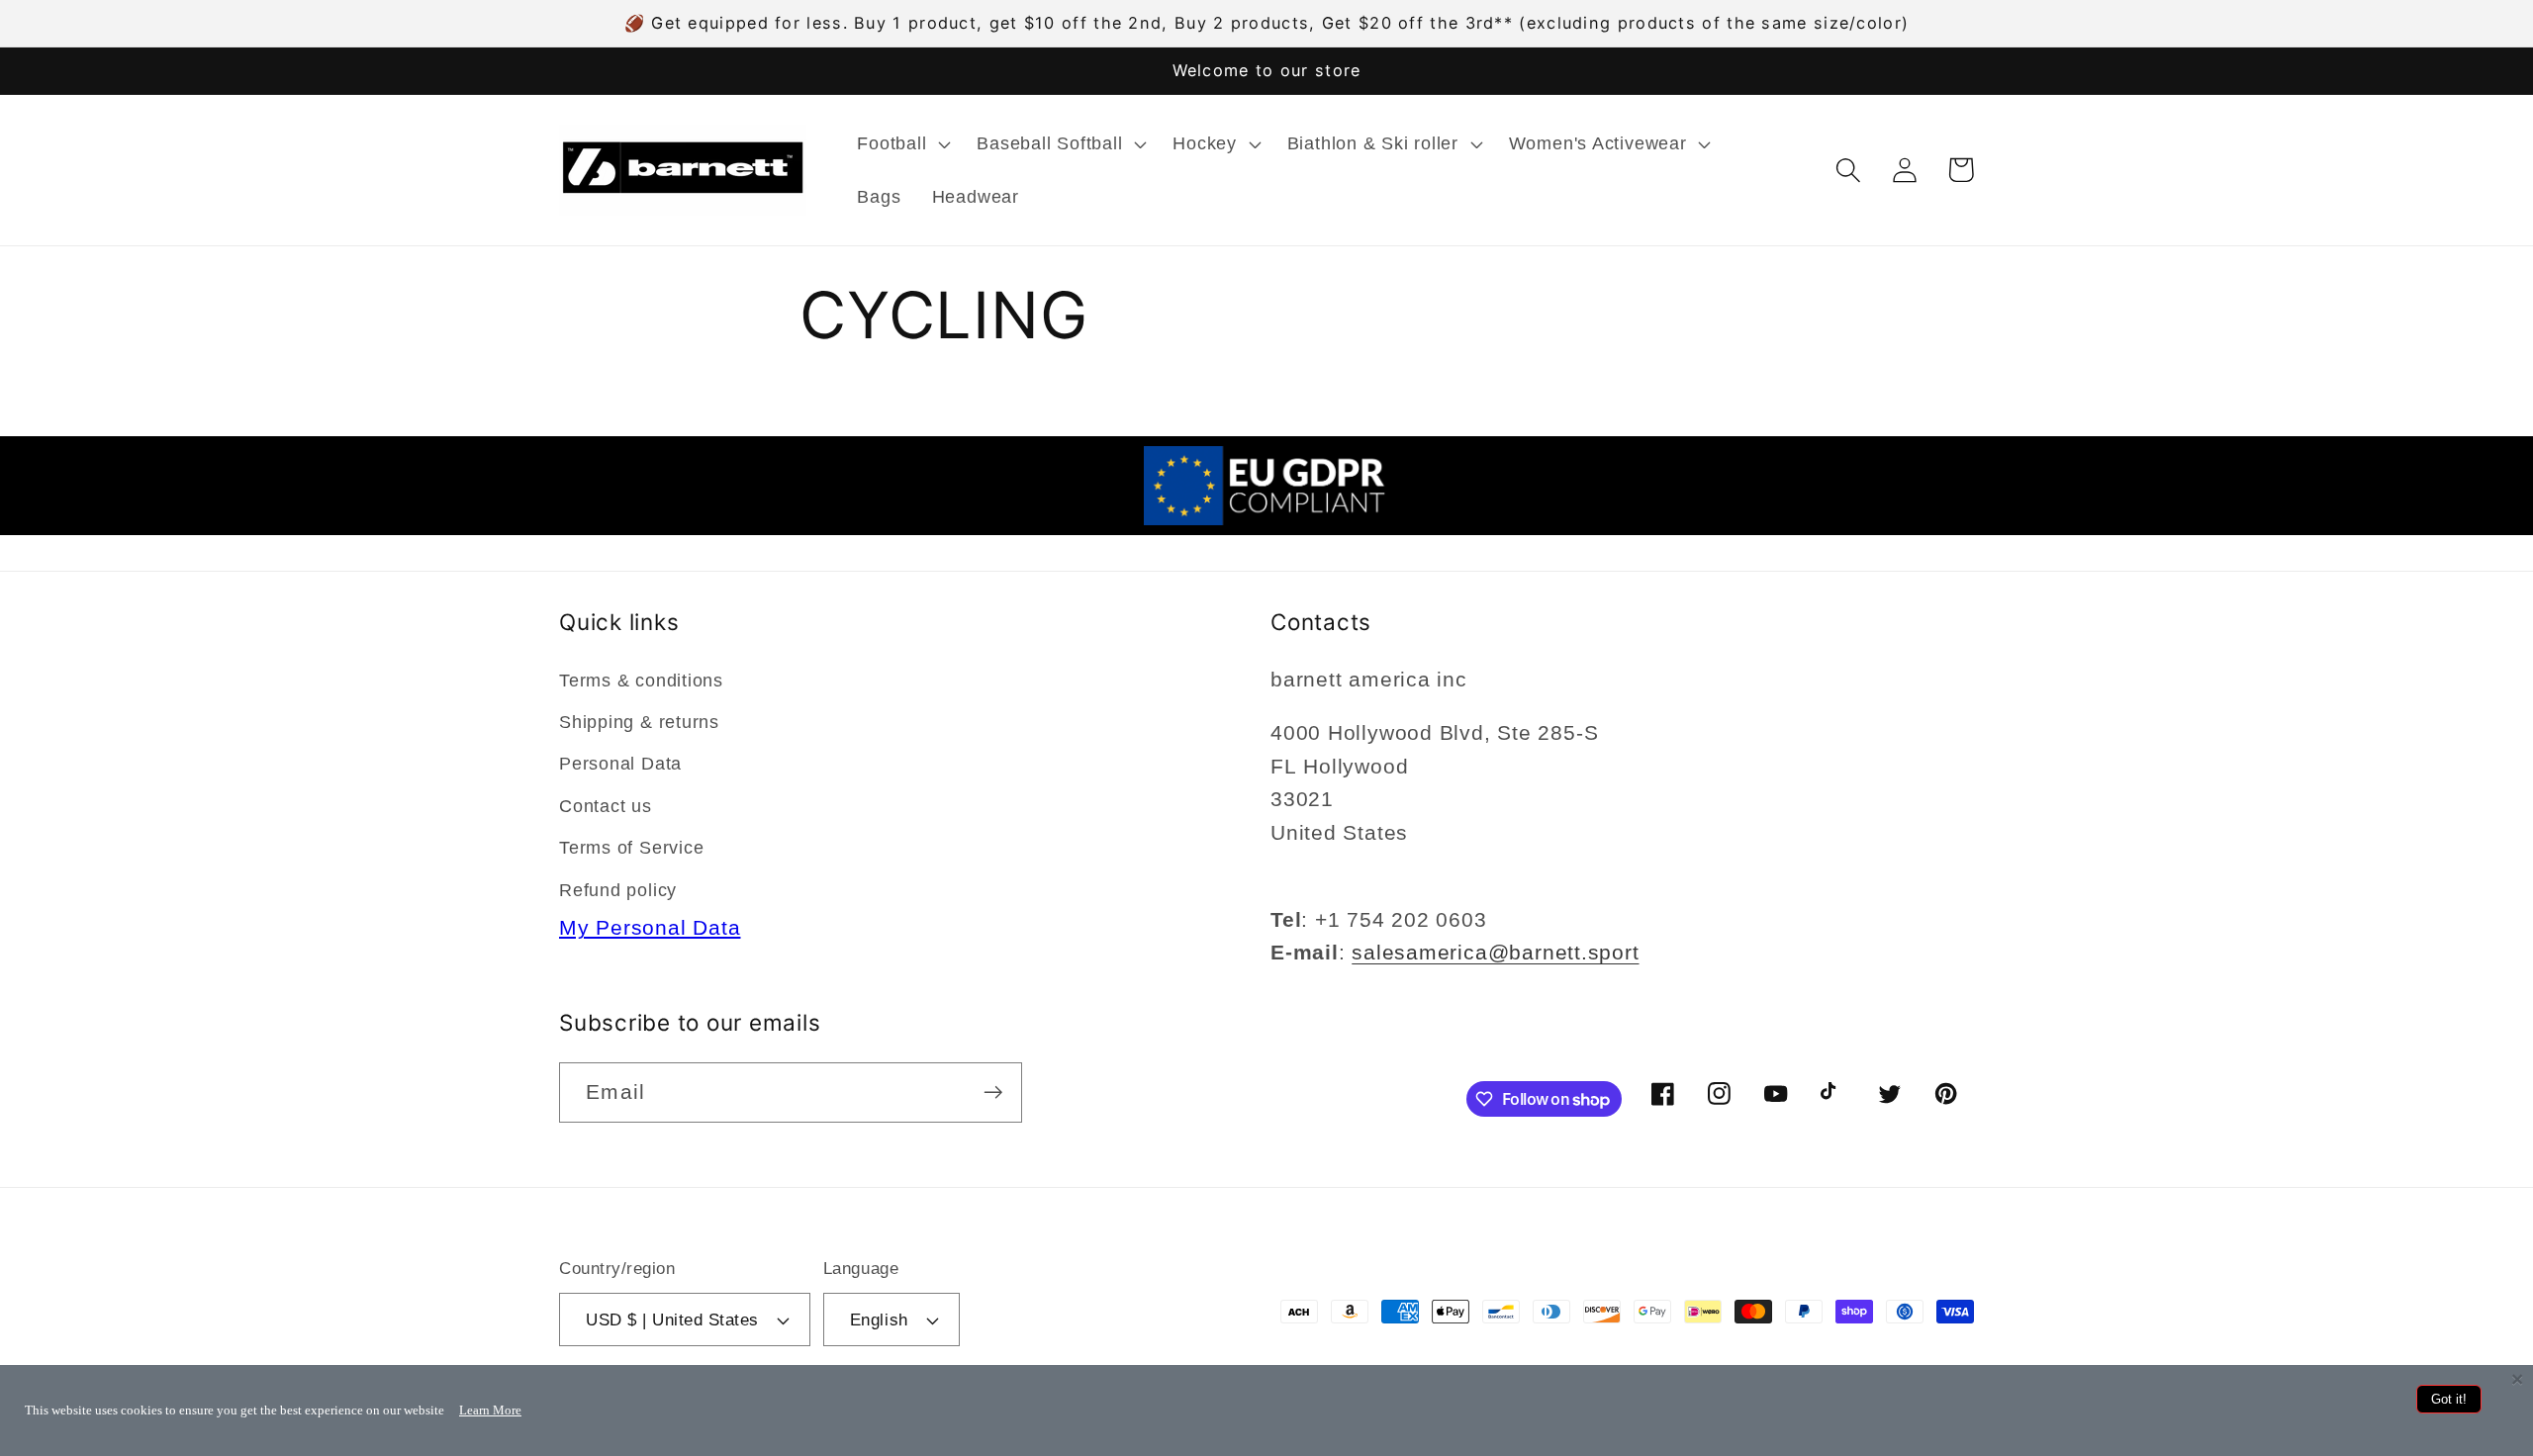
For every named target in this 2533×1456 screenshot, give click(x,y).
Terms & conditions (641, 681)
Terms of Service (631, 848)
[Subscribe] (993, 1092)
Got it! (2449, 1399)
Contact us (606, 806)
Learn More (490, 1410)
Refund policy (618, 890)
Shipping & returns (639, 722)
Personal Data (620, 764)
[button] (902, 143)
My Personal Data (650, 927)
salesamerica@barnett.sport (1495, 952)
